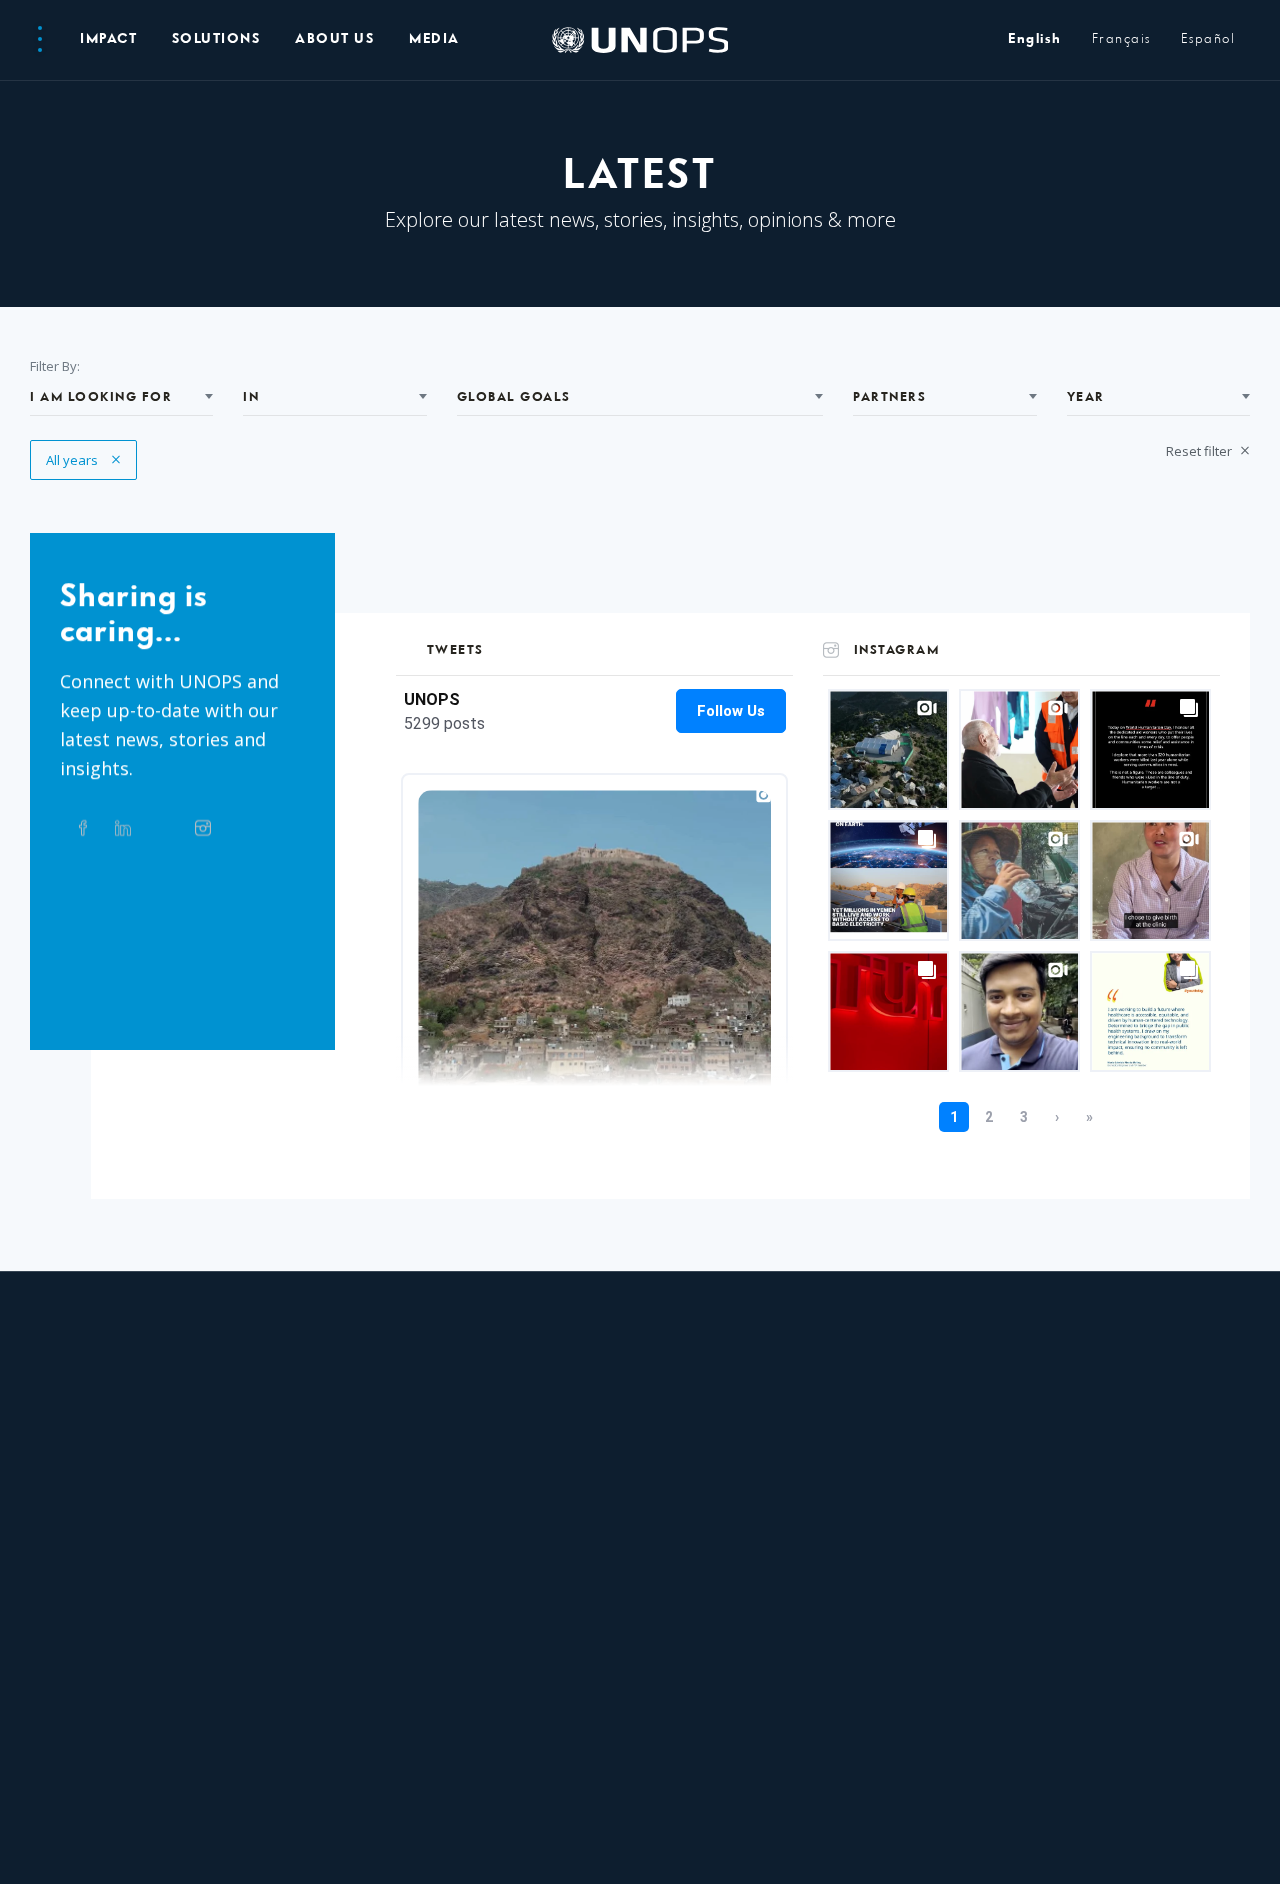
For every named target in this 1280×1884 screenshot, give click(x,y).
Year (1086, 397)
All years (83, 460)
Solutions (216, 39)
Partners (889, 397)
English (1035, 39)
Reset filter (1200, 451)
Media (434, 39)
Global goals (514, 397)
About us (334, 39)
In (251, 397)
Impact (108, 39)
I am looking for (101, 397)
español (1208, 39)
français (1121, 39)
